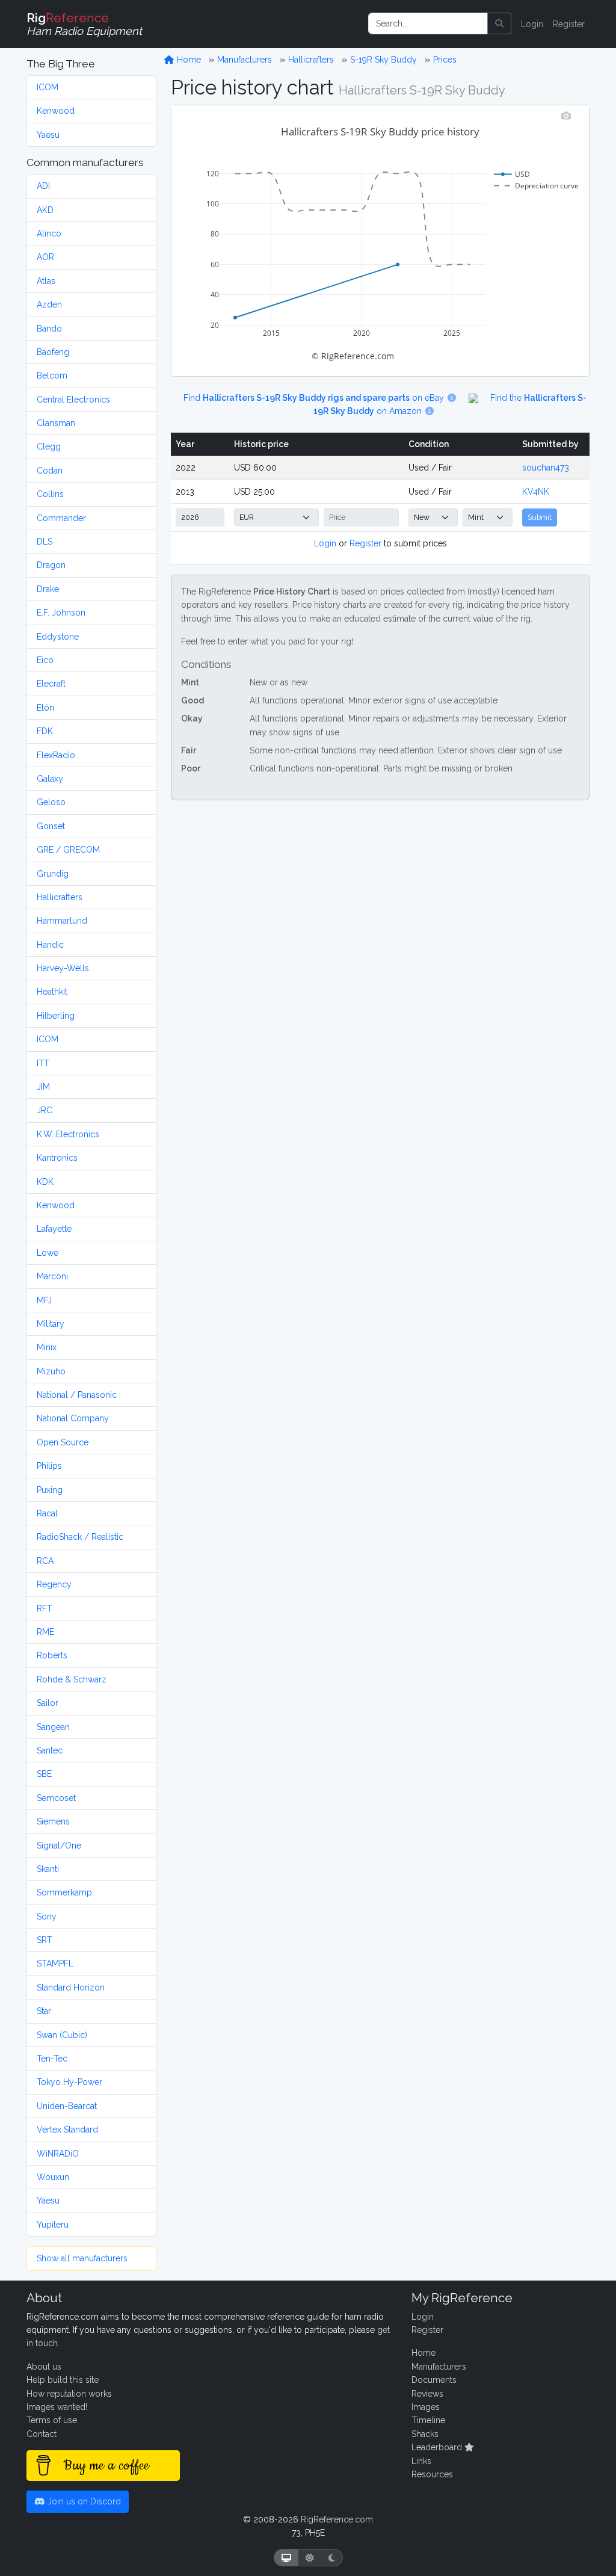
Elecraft (51, 684)
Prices (445, 60)
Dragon (51, 565)
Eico (45, 660)
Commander (61, 518)
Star (44, 2011)
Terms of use (52, 2420)
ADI (43, 186)
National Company (73, 1418)
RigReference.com (337, 2519)
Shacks (425, 2434)
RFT (45, 1608)
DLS (45, 542)
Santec (50, 1750)
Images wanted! (57, 2407)
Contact (42, 2434)
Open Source (63, 1442)
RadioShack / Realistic (80, 1537)
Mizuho (51, 1371)
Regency (54, 1584)
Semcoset (56, 1798)
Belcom (52, 375)
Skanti (48, 1869)
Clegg (49, 446)
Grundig (53, 874)
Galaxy (50, 779)
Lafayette (54, 1229)
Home (188, 60)
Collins (50, 494)
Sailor (48, 1703)
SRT (45, 1940)
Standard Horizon (71, 1988)
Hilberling (56, 1016)
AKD (45, 210)
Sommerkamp (64, 1892)
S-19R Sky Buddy (383, 60)
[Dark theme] (332, 2558)
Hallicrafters (60, 897)
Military (51, 1324)
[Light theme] (310, 2558)
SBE (44, 1774)
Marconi (52, 1276)
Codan (50, 471)
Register (569, 24)
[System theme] (286, 2558)
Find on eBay (315, 398)
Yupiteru (53, 2225)
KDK (45, 1182)
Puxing (50, 1490)
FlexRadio (56, 755)
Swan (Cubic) (62, 2035)
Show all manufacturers (82, 2258)
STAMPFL (55, 1963)
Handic (50, 945)
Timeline (428, 2420)
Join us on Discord (83, 2501)
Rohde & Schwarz (72, 1679)
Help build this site (63, 2380)
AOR (45, 257)
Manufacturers (245, 60)
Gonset (51, 826)
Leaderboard (438, 2447)
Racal (47, 1513)
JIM (43, 1087)
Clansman (56, 423)
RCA (45, 1561)
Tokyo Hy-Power (69, 2082)
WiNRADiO (58, 2154)
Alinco (49, 233)
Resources (432, 2474)
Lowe (48, 1253)
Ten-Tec (52, 2059)
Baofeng (53, 352)
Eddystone (58, 637)
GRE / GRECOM (68, 850)
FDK (45, 731)
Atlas (46, 281)
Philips (49, 1466)
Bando (49, 329)
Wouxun (53, 2177)
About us (44, 2367)
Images (426, 2407)
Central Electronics (73, 400)
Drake (48, 589)
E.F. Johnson (61, 613)
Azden (49, 304)
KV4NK (536, 492)
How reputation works (69, 2394)
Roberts (52, 1655)
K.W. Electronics (68, 1134)
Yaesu (48, 135)
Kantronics (57, 1158)
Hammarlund (62, 921)
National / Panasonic (77, 1395)
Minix (47, 1347)
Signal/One (59, 1846)
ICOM (48, 87)
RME (45, 1632)
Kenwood (56, 111)
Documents (434, 2380)
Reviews (427, 2394)
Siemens (53, 1821)
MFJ (44, 1300)
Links (421, 2461)
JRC (45, 1110)
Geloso (51, 802)
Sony (47, 1917)
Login (532, 24)
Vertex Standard (67, 2130)
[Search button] (499, 23)
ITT (43, 1063)
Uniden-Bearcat (67, 2106)
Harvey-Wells (63, 968)
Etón (45, 708)
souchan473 (546, 468)
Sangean (53, 1727)
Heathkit (52, 992)
